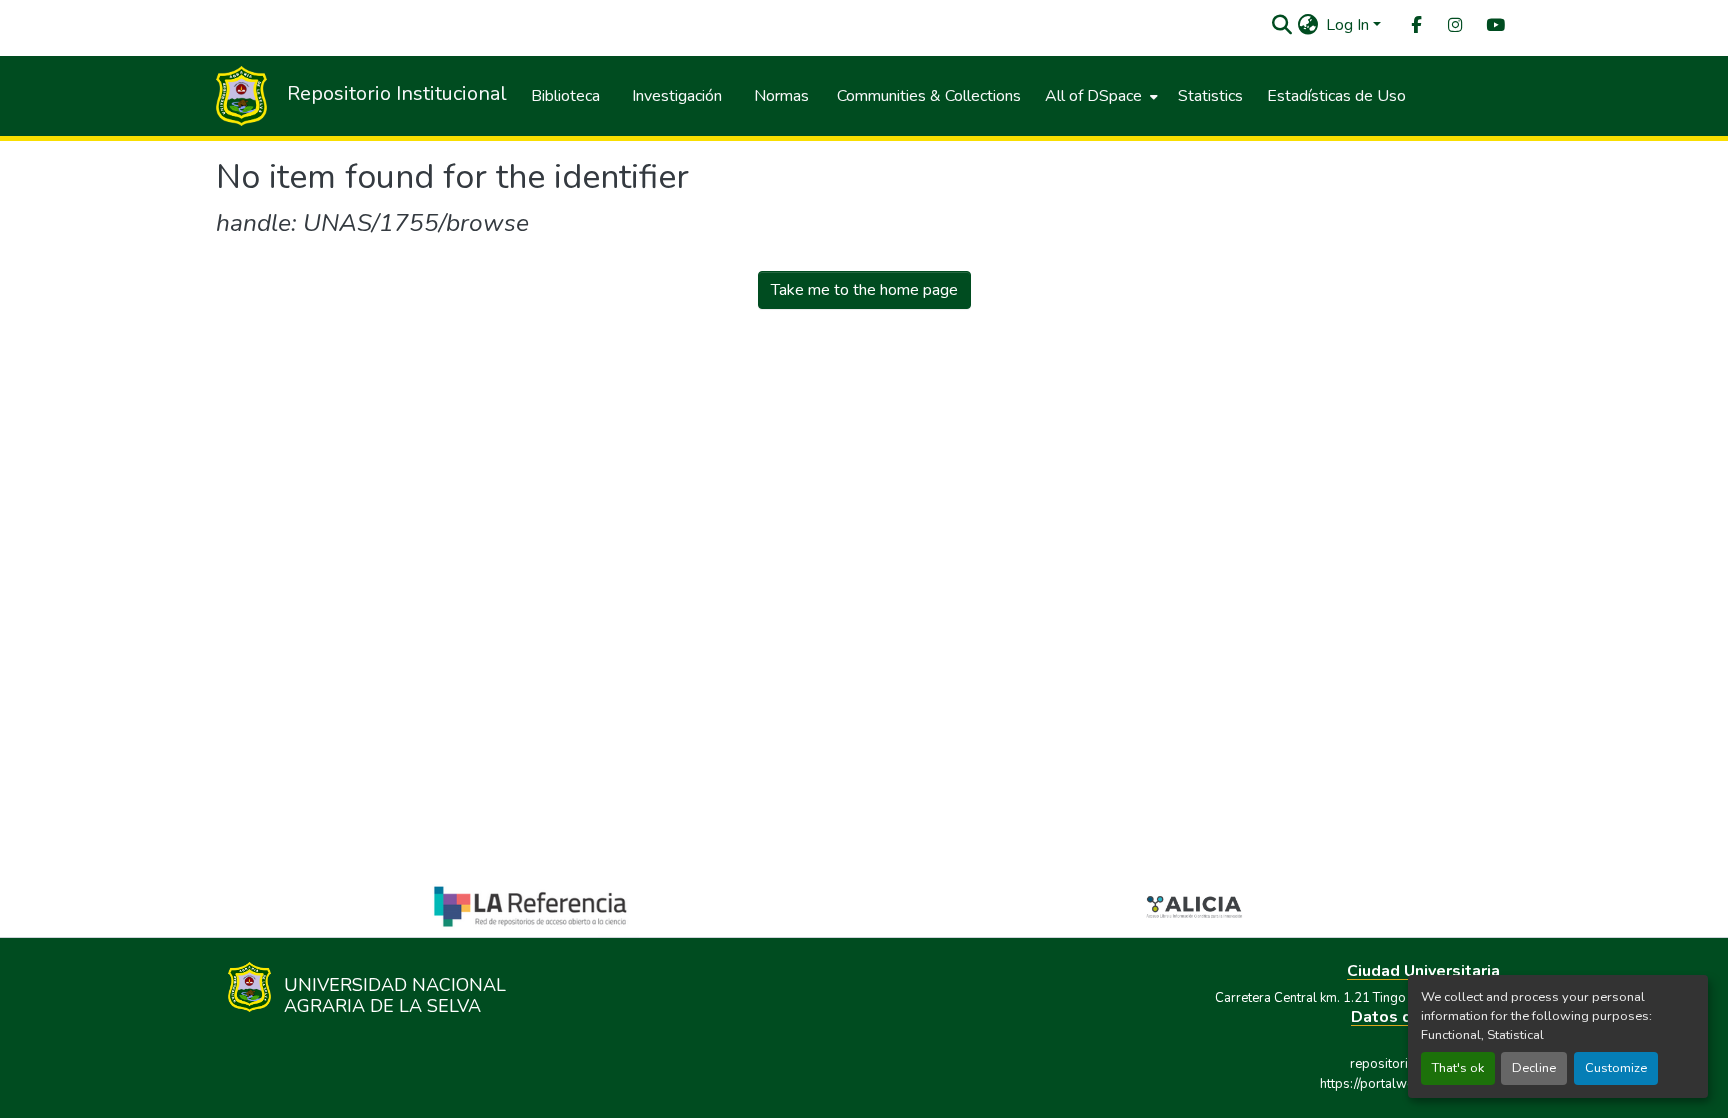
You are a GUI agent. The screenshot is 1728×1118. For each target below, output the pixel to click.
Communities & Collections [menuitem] (929, 96)
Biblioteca (565, 96)
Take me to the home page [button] (864, 290)
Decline (1534, 1068)
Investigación (677, 96)
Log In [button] (1349, 25)
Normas (781, 96)
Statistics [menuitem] (1210, 96)
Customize (1616, 1068)
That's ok (1458, 1068)
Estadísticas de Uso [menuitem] (1336, 96)
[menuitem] (1415, 25)
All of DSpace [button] (1093, 96)
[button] (1281, 25)
